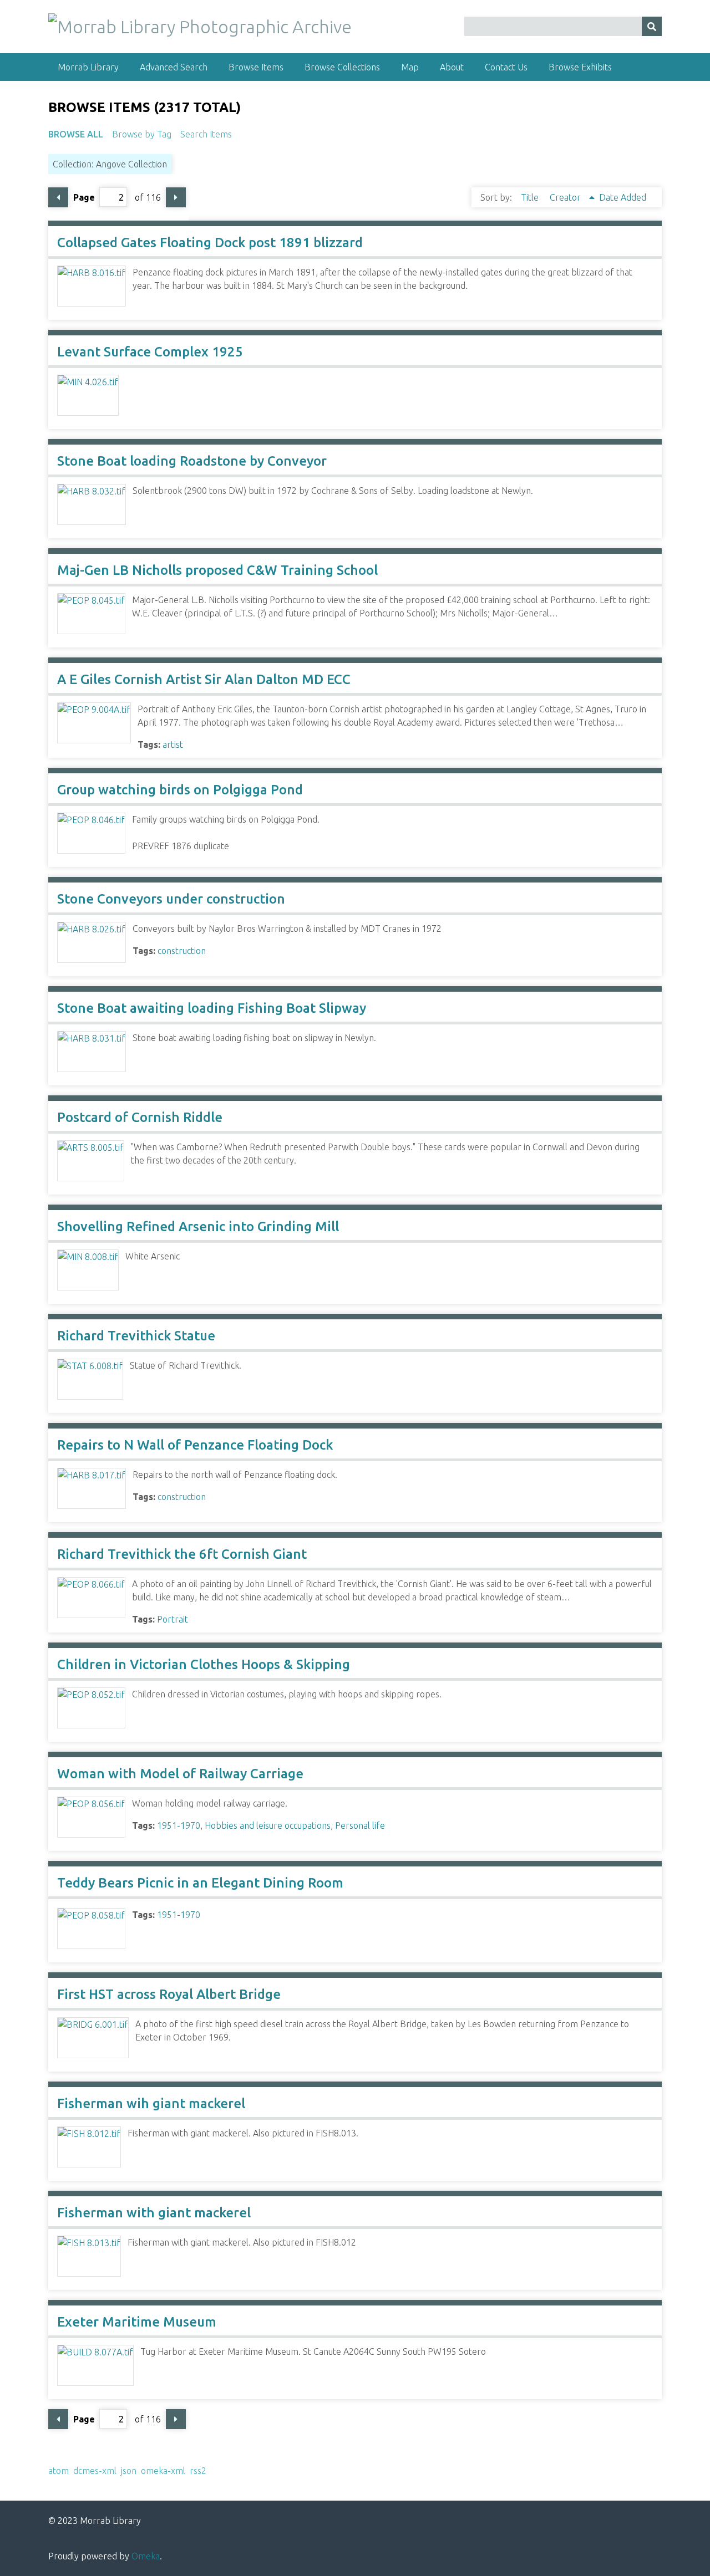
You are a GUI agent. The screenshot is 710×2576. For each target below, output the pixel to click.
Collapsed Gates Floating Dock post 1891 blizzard (210, 243)
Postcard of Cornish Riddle (140, 1117)
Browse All (76, 134)
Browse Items (256, 67)
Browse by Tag (142, 134)
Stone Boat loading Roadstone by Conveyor (192, 461)
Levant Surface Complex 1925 (150, 352)
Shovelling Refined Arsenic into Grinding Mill (198, 1226)
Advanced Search (174, 67)
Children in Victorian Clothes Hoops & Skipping (204, 1664)
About (452, 67)
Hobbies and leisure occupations (268, 1825)
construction (182, 951)
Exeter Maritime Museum (137, 2322)
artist (173, 744)
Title (531, 197)
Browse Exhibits (580, 67)
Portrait (173, 1619)
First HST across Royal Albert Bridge (169, 1994)
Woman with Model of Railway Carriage (180, 1774)
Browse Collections (342, 67)
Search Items (206, 134)
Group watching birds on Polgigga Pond (180, 790)
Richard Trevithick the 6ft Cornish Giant (182, 1554)
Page (84, 197)
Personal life (360, 1825)
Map (410, 67)
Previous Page (58, 197)
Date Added (623, 197)
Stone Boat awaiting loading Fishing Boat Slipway (212, 1008)
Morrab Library (88, 67)
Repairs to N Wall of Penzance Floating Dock (195, 1445)
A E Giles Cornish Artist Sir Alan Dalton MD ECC (204, 679)
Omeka (146, 2556)
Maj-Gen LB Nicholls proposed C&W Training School (217, 570)
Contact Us (506, 67)
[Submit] (652, 26)
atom (59, 2471)
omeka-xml (163, 2471)
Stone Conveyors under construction (171, 899)
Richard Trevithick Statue (136, 1336)
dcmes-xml (95, 2471)
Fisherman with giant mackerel (154, 2213)
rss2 (198, 2471)
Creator (566, 197)
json (129, 2471)
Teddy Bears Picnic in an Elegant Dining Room (200, 1883)
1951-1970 (179, 1825)
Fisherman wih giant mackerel (151, 2103)
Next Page (176, 197)
